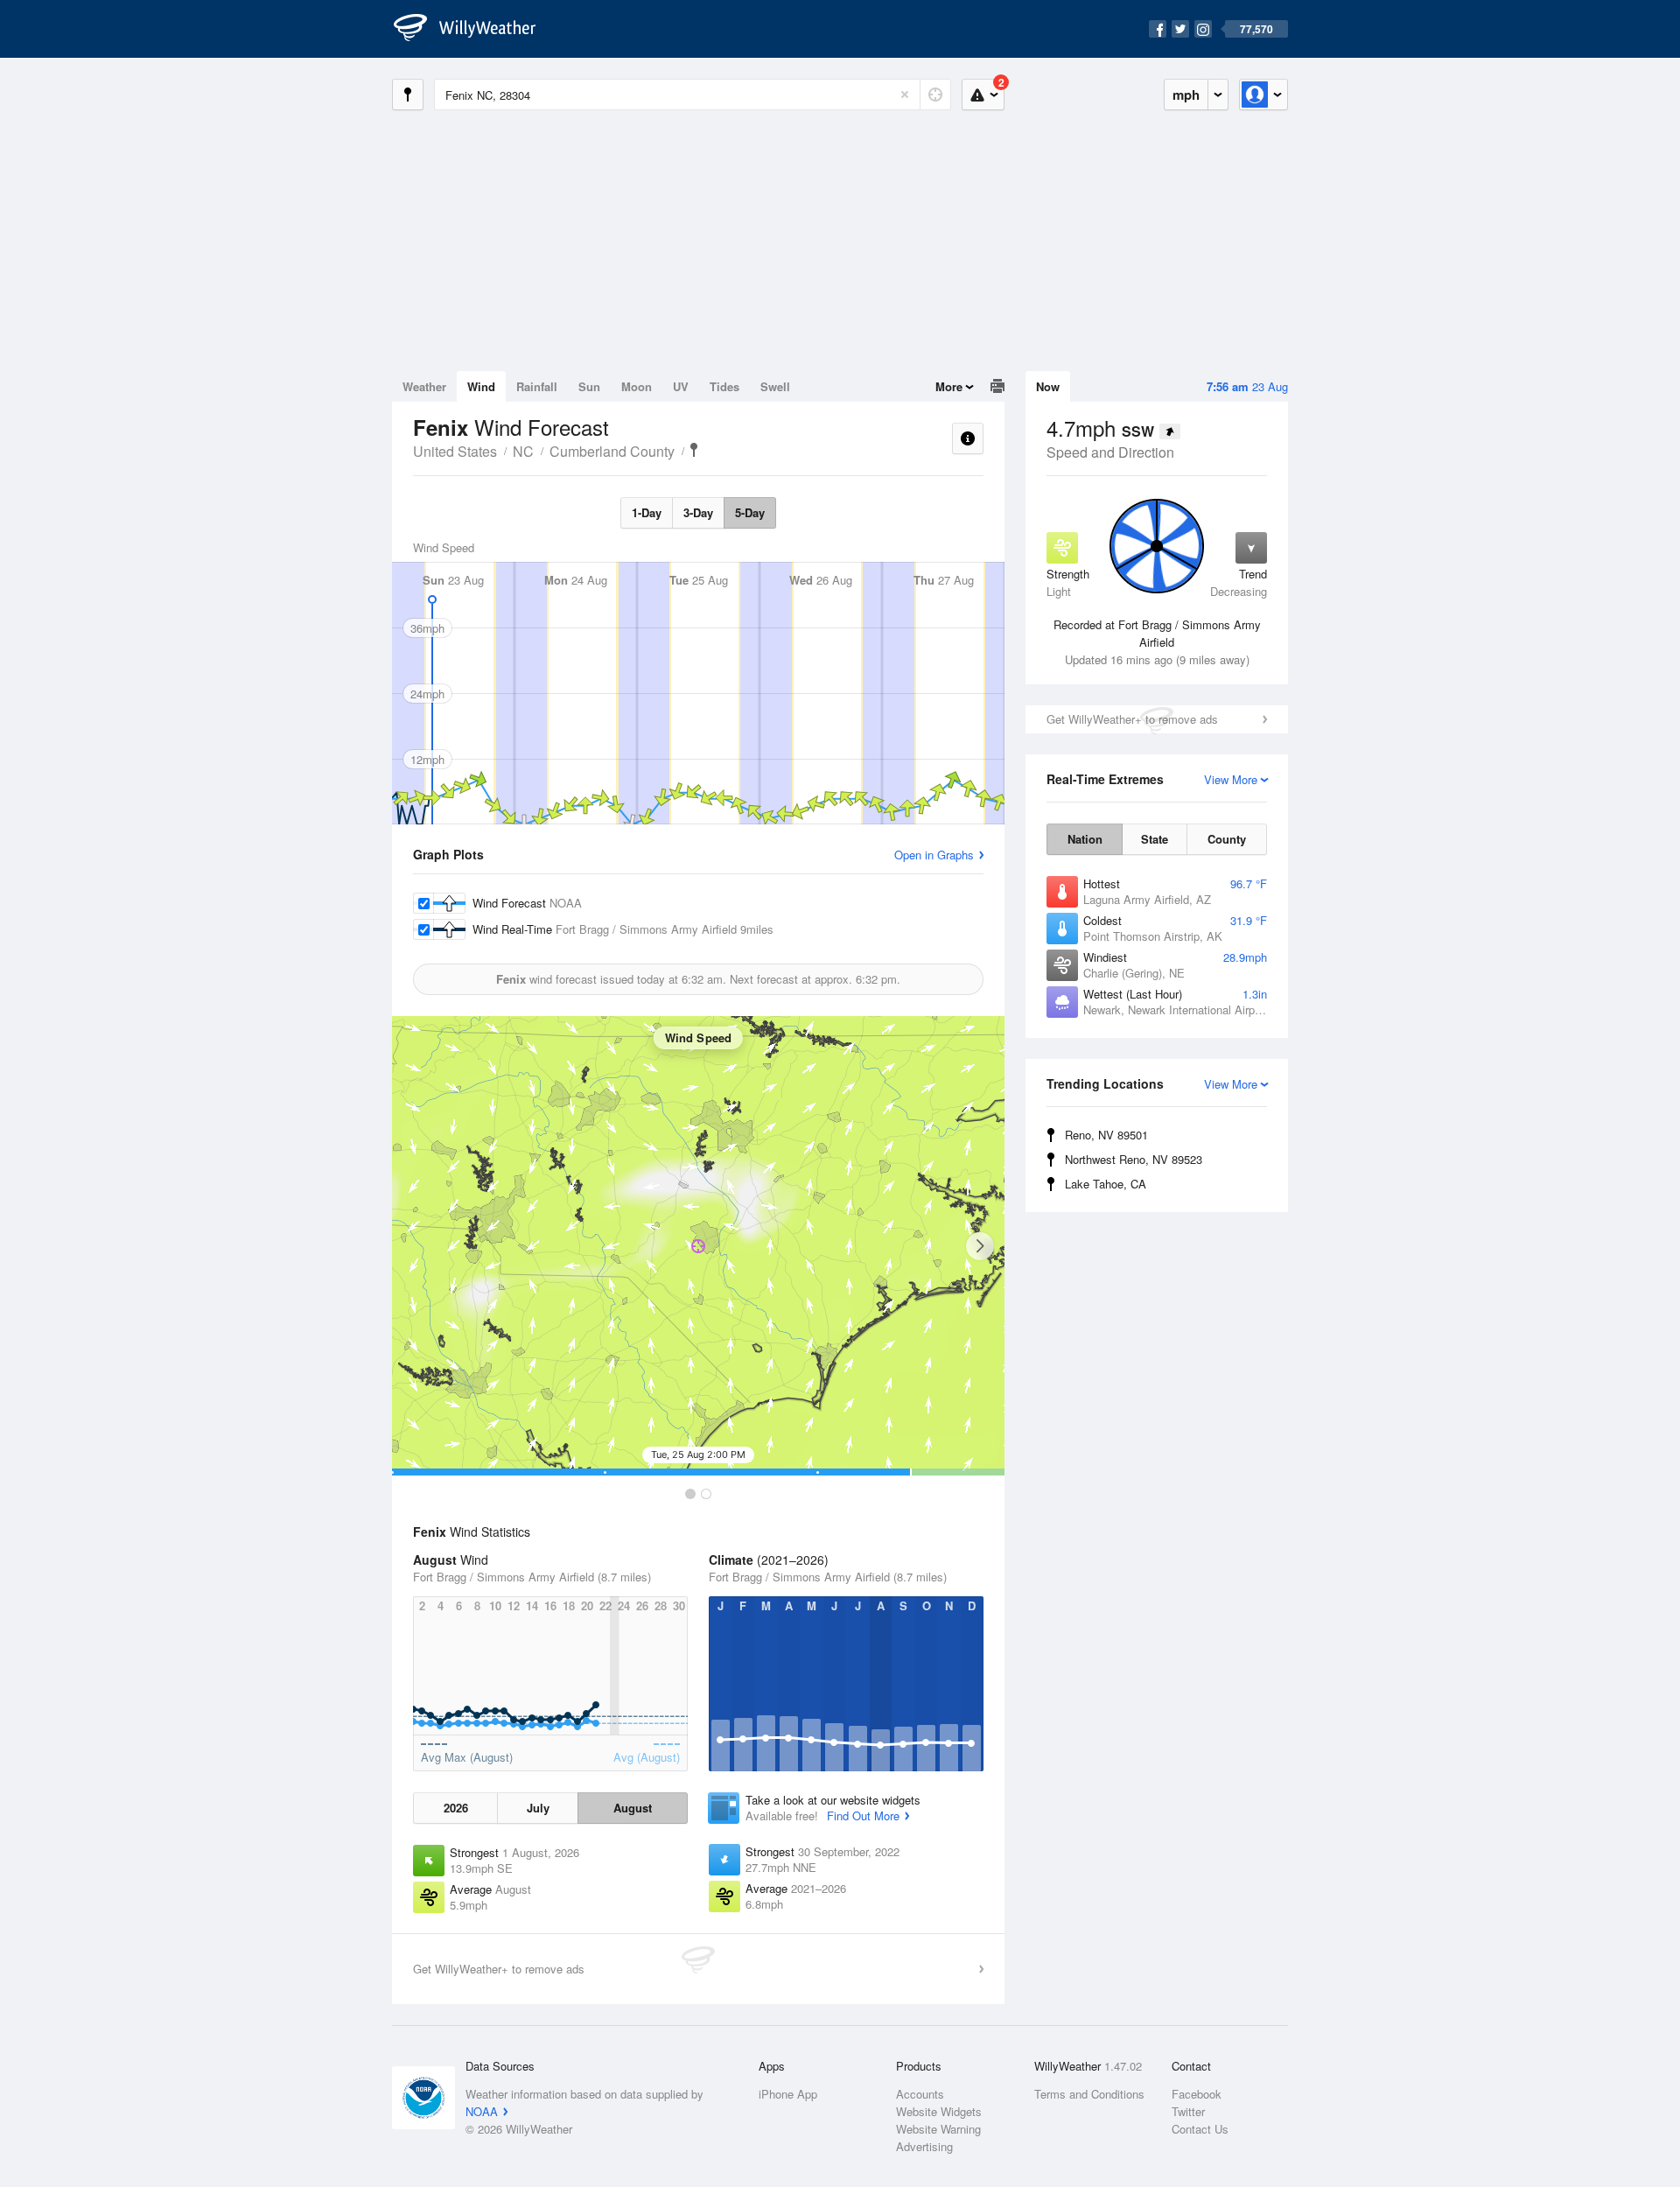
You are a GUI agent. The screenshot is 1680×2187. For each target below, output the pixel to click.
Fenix (694, 450)
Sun (589, 386)
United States (455, 451)
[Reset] (905, 95)
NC (523, 451)
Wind (481, 386)
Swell (775, 386)
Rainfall (537, 386)
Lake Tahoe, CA (1106, 1184)
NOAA (482, 2111)
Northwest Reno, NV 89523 (1134, 1159)
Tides (724, 386)
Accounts (920, 2094)
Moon (637, 386)
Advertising (924, 2146)
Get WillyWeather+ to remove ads (1132, 719)
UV (681, 386)
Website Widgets (939, 2111)
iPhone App (788, 2094)
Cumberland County (612, 451)
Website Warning (938, 2129)
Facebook (1197, 2094)
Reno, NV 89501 (1106, 1135)
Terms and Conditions (1089, 2094)
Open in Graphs (934, 855)
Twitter (1188, 2111)
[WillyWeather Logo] (474, 29)
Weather (424, 386)
